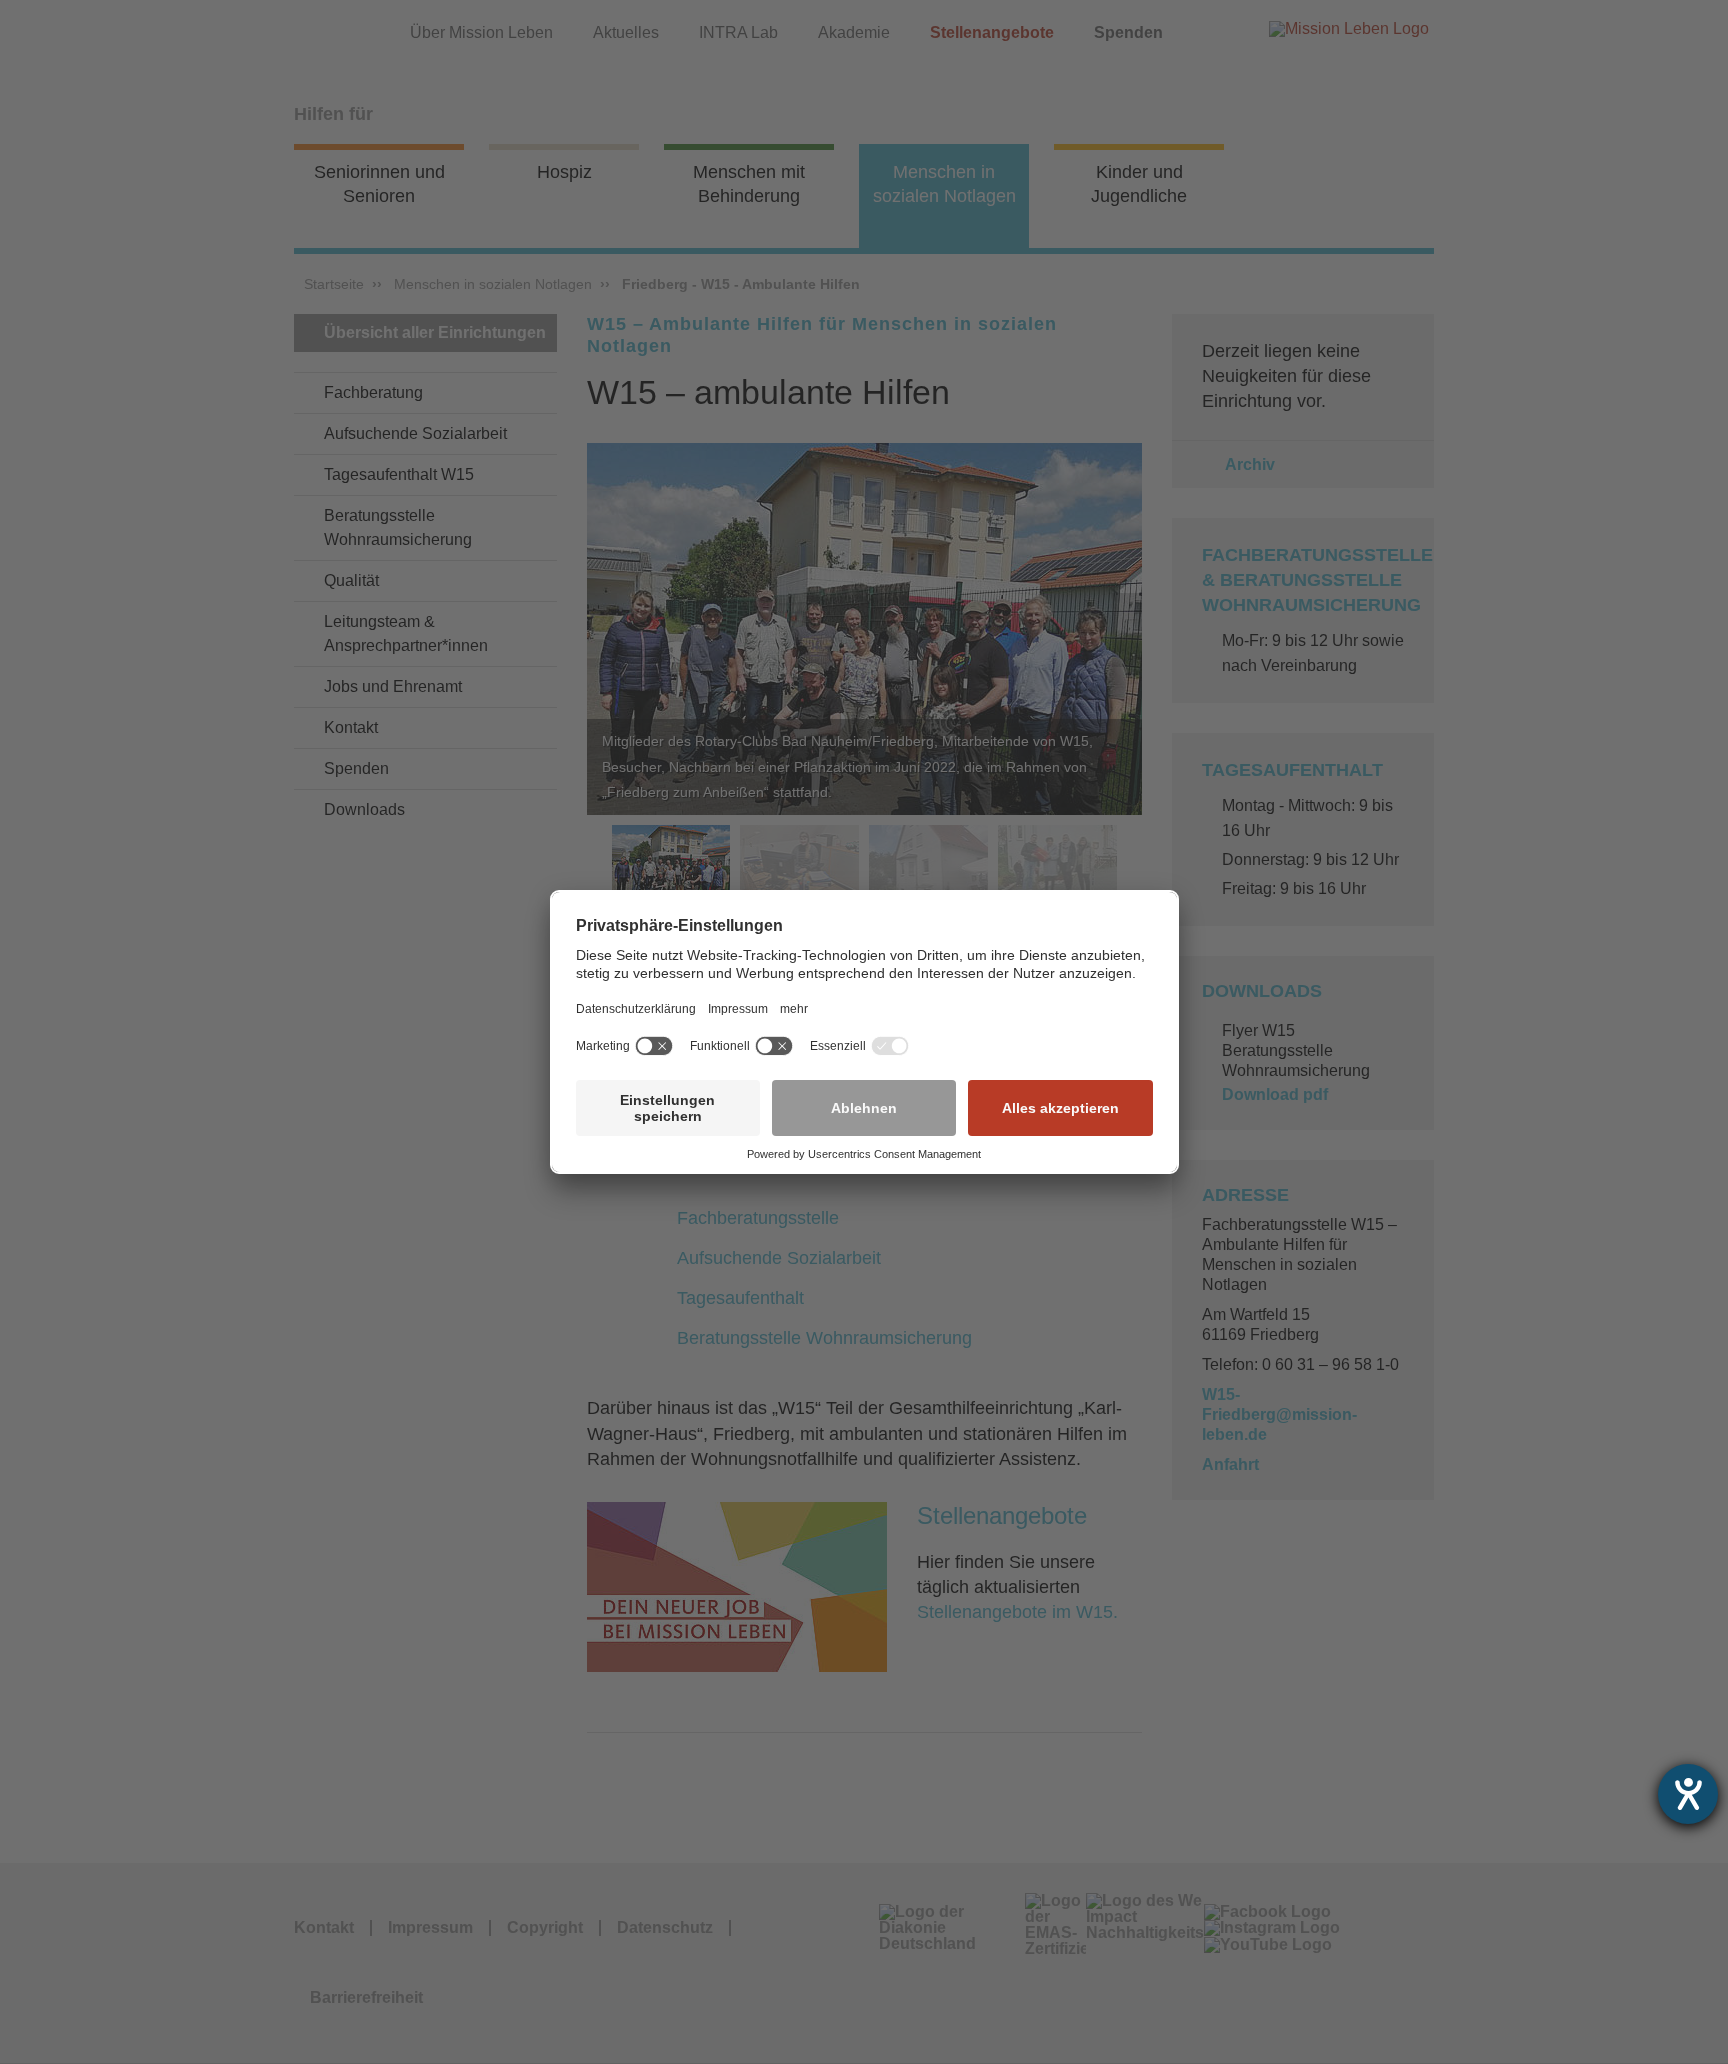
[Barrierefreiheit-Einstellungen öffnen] (1688, 1794)
